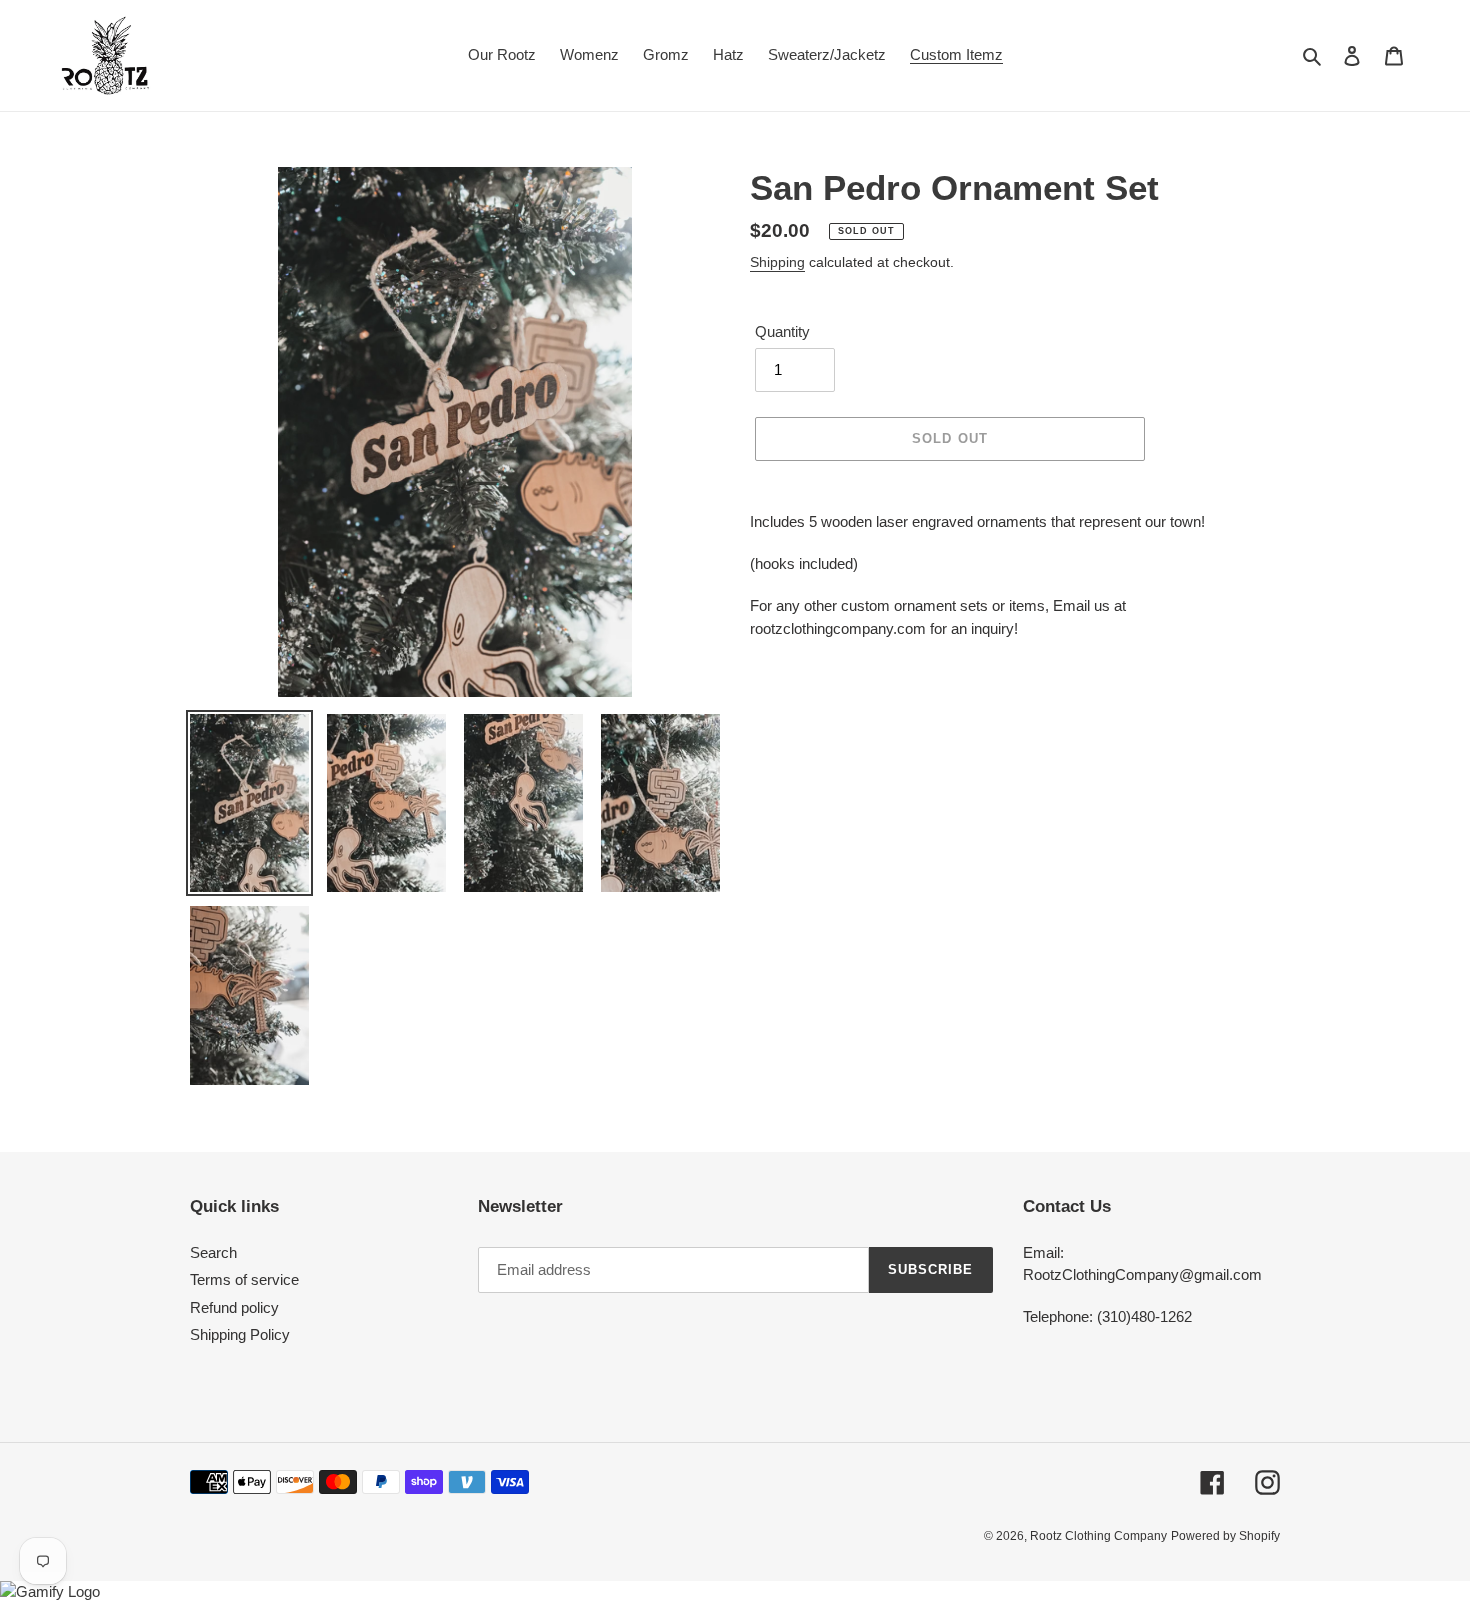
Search (213, 1252)
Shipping (777, 262)
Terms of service (244, 1279)
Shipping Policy (240, 1334)
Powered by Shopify (1225, 1536)
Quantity (782, 331)
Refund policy (234, 1307)
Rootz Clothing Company (1098, 1536)
